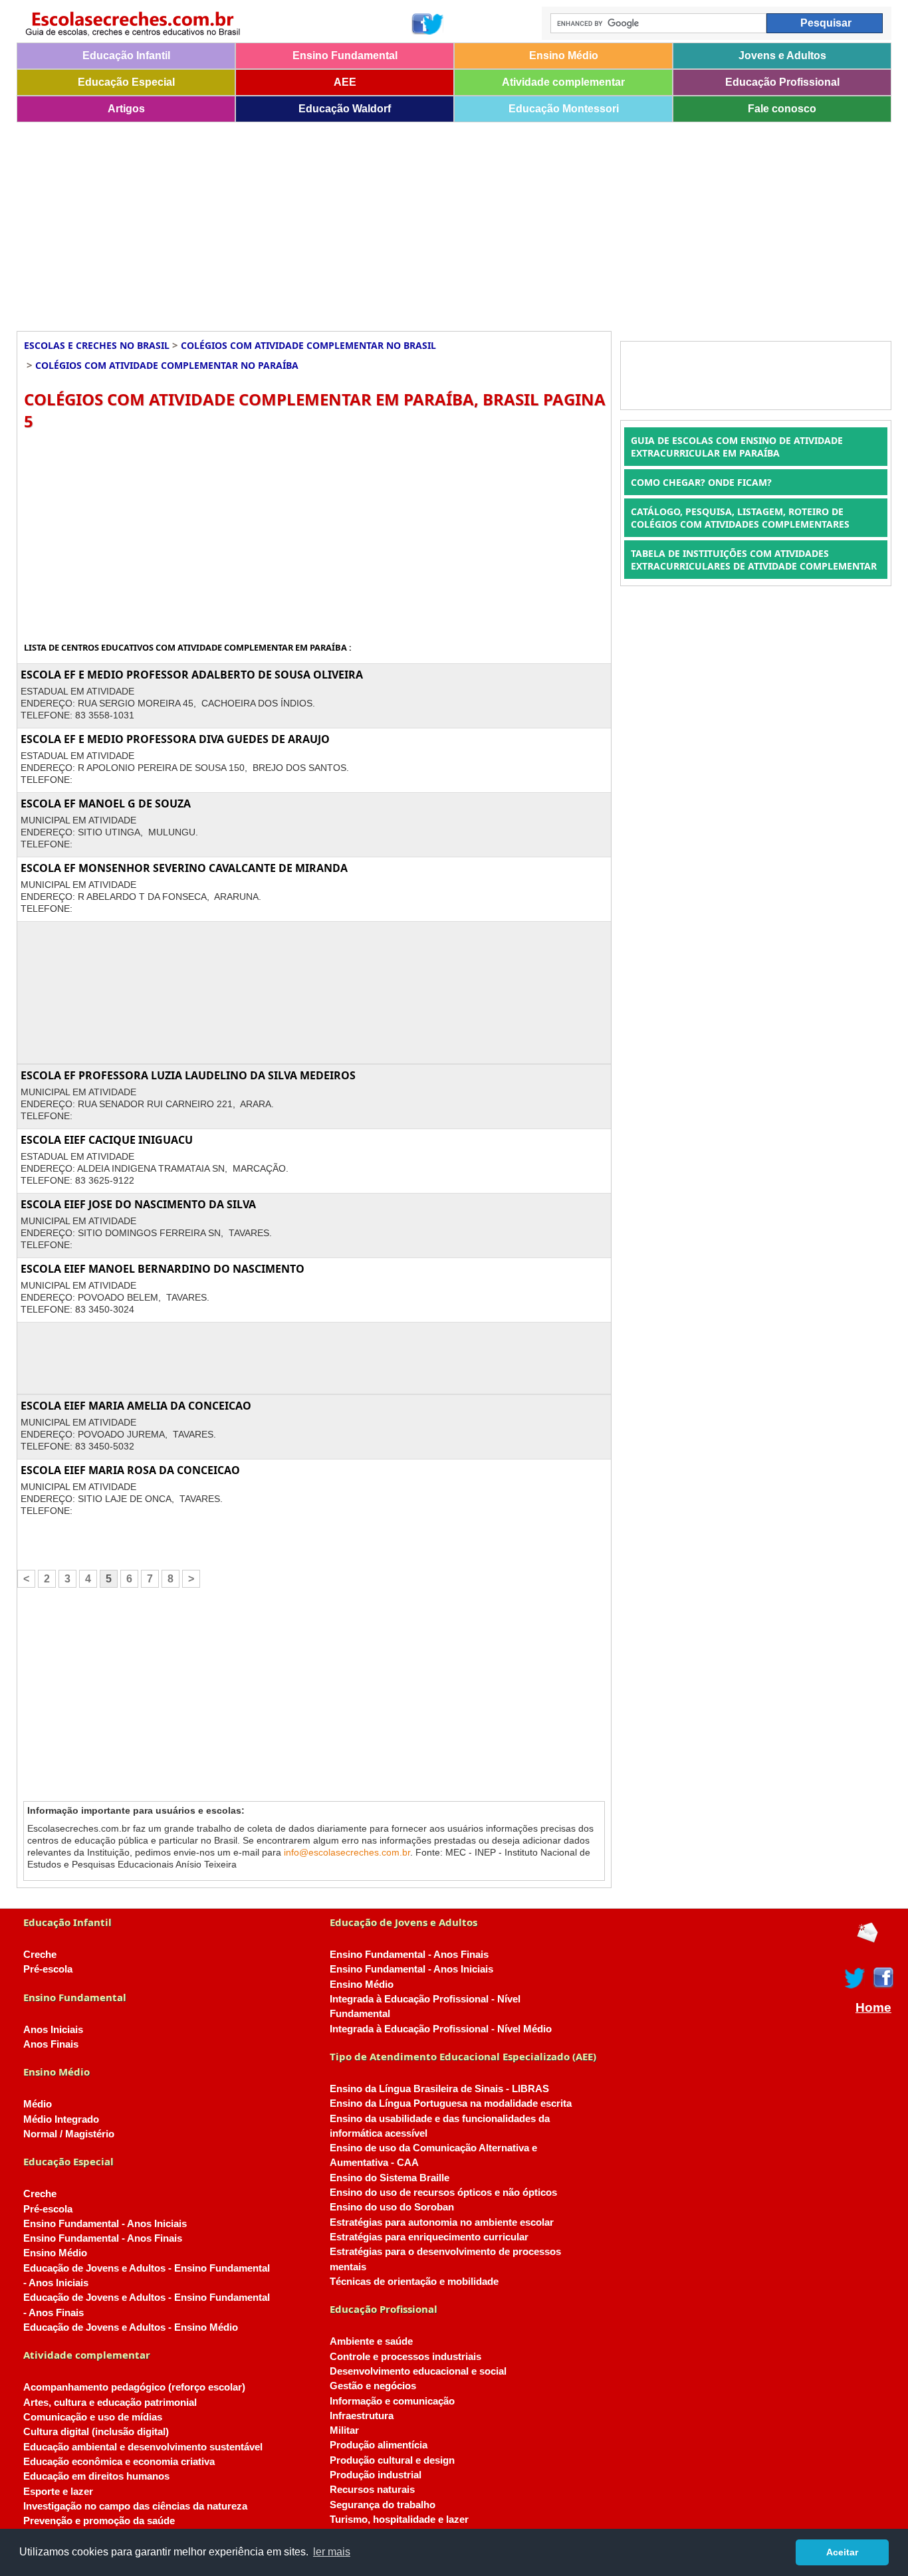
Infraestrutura (362, 2416)
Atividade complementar (563, 82)
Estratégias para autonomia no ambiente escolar (442, 2222)
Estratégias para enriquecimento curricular (429, 2237)
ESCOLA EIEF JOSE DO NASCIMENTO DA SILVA (138, 1204)
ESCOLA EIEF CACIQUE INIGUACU (107, 1140)
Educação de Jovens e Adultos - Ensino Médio (131, 2327)
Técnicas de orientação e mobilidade (414, 2282)
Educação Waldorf (345, 109)
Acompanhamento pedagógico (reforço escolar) (134, 2387)
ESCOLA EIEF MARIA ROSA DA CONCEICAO (130, 1470)
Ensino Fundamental (345, 55)
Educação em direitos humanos (96, 2476)
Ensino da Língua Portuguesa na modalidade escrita (451, 2103)
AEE (345, 82)
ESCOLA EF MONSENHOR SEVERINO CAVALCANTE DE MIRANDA (184, 868)
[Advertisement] (415, 222)
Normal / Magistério (69, 2134)
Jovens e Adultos (782, 55)
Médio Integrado (61, 2119)
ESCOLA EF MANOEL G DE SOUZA (106, 804)
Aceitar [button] (842, 2552)
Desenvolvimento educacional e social (418, 2371)
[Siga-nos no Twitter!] (433, 24)
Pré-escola (48, 1969)
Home (873, 2008)
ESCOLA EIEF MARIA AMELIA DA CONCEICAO (136, 1406)
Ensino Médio (564, 55)
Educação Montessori (564, 109)
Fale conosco (782, 109)
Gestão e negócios (373, 2386)
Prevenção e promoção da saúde (99, 2521)
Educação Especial (126, 82)
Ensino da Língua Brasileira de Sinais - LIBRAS (439, 2089)
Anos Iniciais (53, 2030)
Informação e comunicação (392, 2401)
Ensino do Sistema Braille (390, 2178)
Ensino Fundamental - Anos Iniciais (105, 2224)
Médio (38, 2104)
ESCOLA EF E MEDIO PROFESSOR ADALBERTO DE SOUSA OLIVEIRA (192, 675)
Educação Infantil (126, 55)
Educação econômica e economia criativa (119, 2462)
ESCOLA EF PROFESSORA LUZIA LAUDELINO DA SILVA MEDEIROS (188, 1075)
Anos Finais (51, 2044)
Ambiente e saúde (371, 2341)
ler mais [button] (332, 2552)
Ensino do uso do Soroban (392, 2207)
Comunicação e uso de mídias (93, 2417)
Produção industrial (376, 2475)
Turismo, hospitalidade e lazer (399, 2520)
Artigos (126, 109)
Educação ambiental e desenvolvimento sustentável (143, 2447)
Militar (344, 2430)
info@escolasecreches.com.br (347, 1852)
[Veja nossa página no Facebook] (421, 24)
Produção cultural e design (392, 2460)
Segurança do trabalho (383, 2505)
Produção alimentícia (379, 2445)
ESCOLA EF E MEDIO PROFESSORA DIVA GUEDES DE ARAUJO (175, 739)
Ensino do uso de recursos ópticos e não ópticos (443, 2193)
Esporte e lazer (58, 2492)
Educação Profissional (782, 82)
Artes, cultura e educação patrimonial (110, 2403)
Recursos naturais (372, 2490)
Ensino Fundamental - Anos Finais (103, 2238)
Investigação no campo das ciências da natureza (135, 2506)
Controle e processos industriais (405, 2357)
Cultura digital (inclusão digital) (96, 2432)
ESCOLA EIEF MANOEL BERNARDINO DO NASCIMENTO (163, 1269)
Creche (40, 1955)
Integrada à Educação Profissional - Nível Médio (441, 2029)
